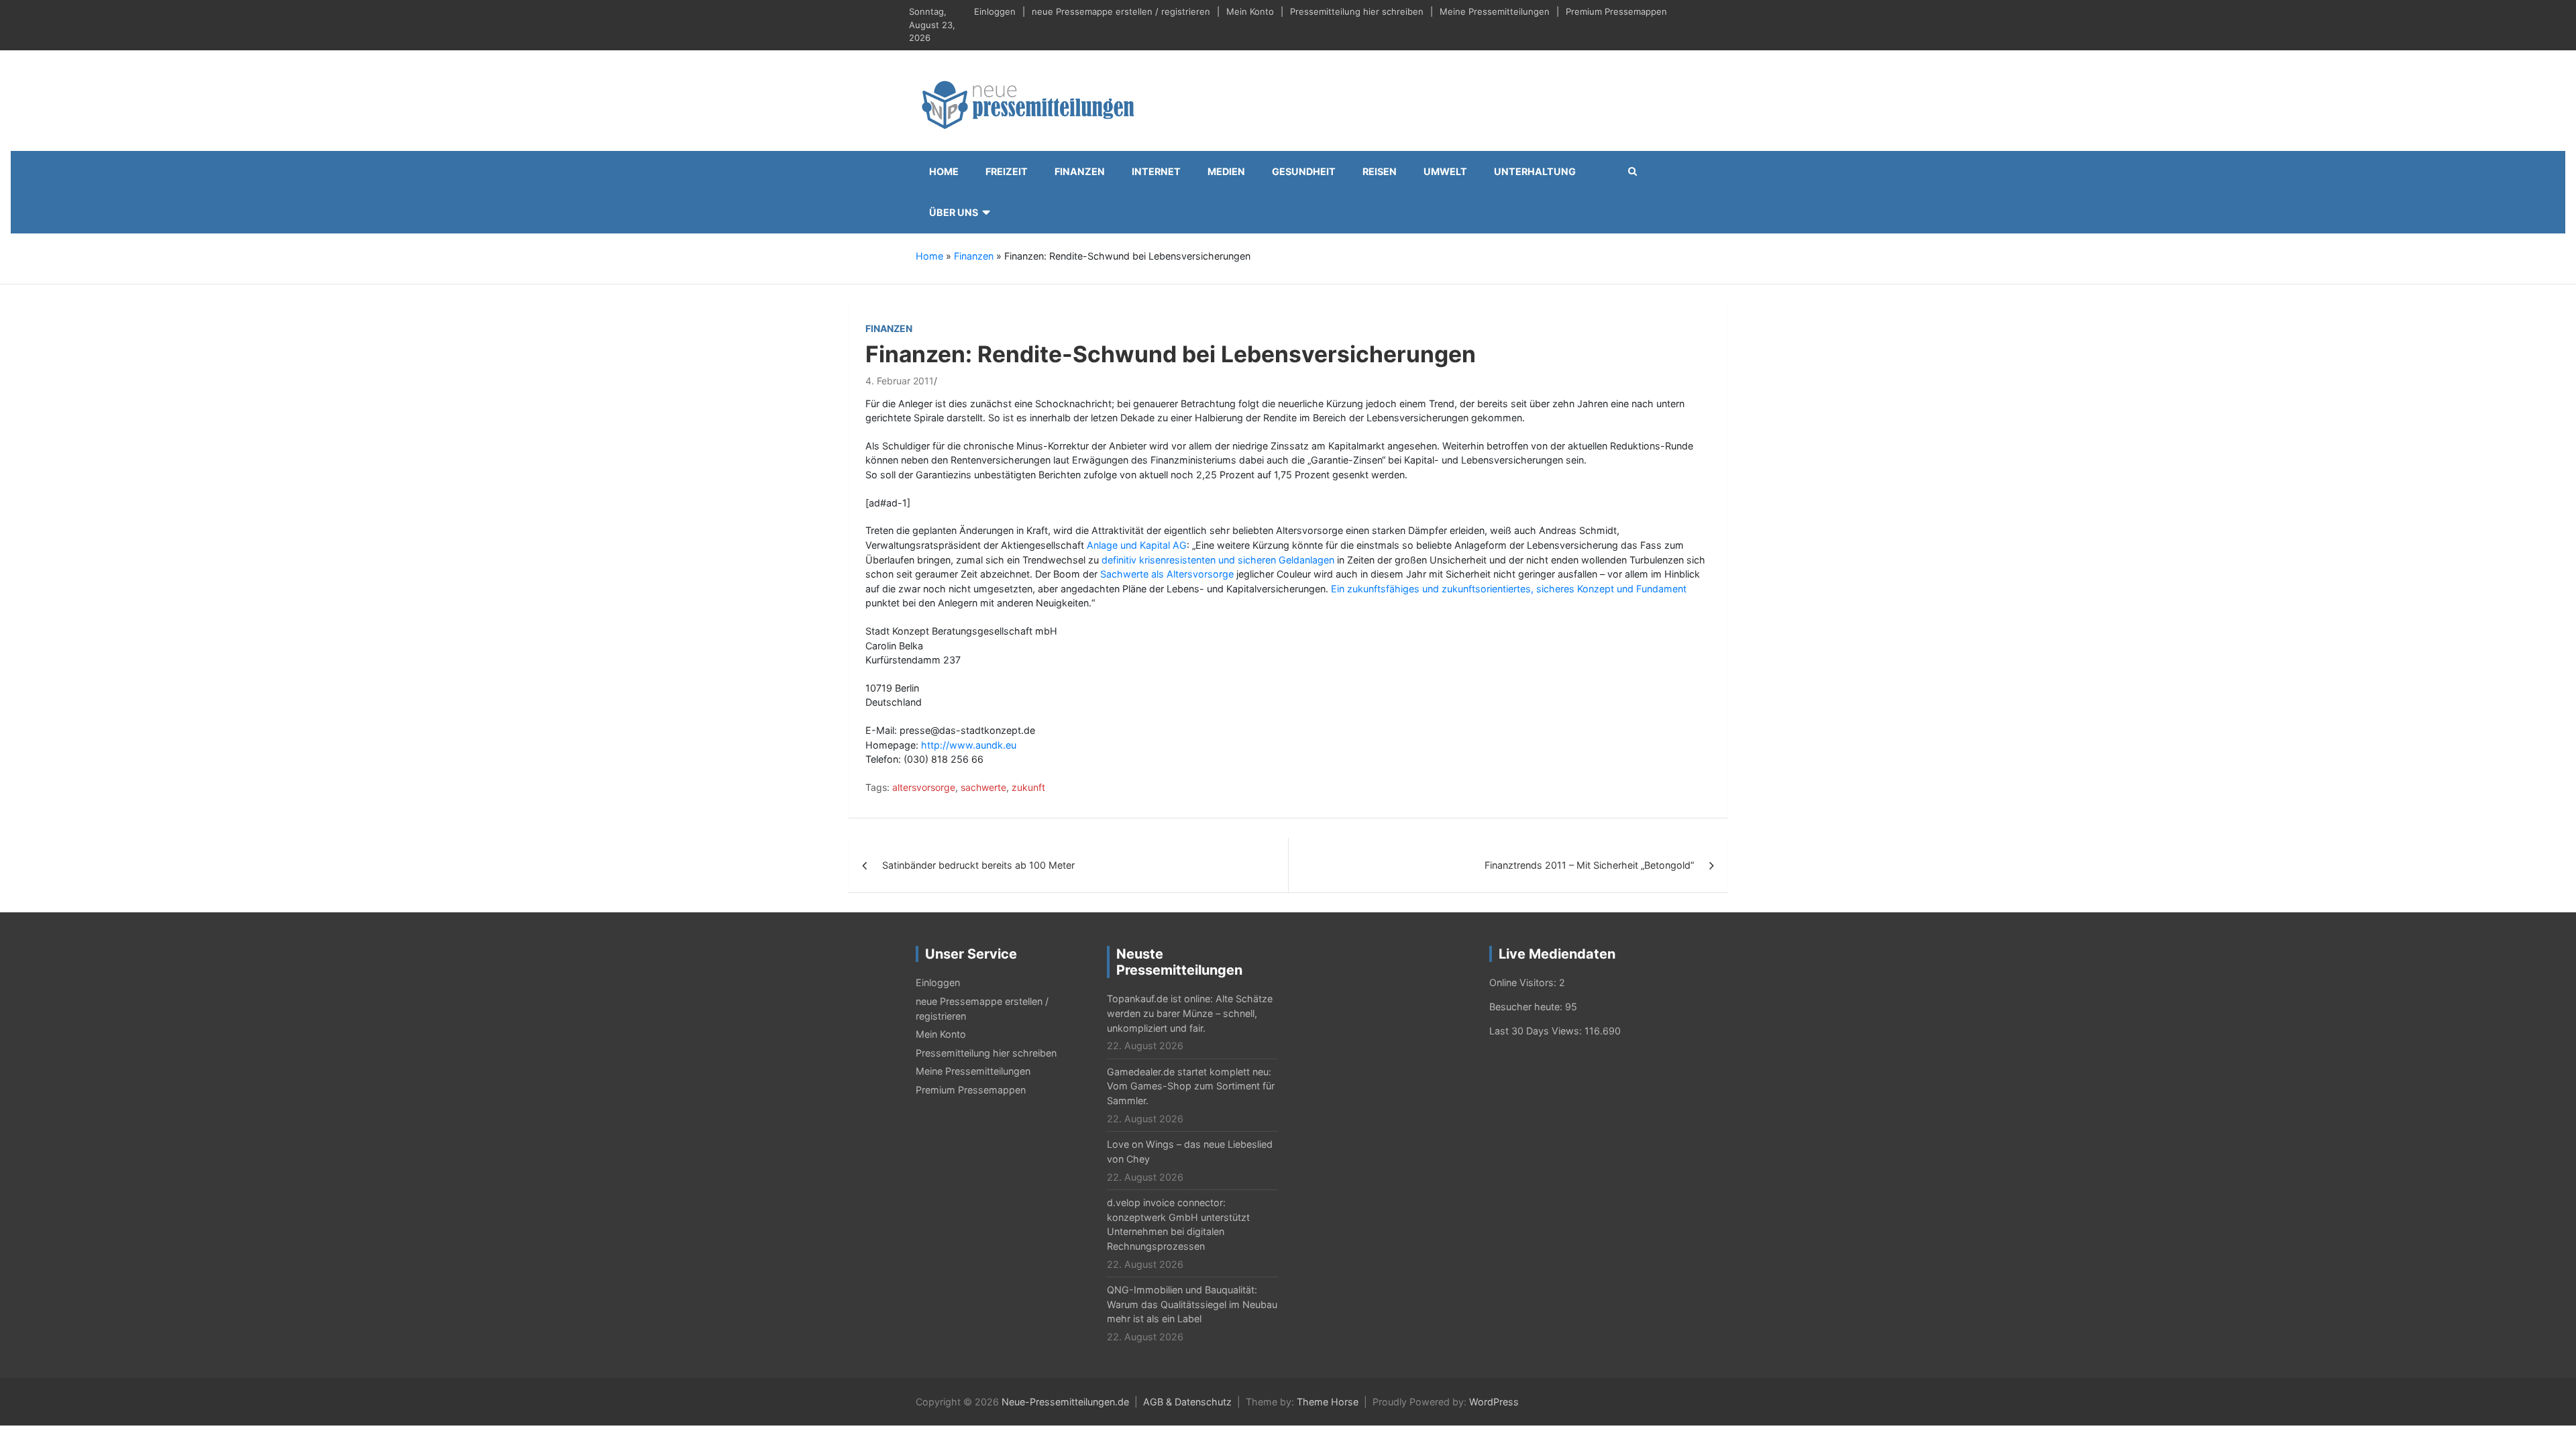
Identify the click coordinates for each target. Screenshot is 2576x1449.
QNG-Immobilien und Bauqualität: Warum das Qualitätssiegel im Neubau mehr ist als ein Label (1192, 1304)
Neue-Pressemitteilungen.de (1065, 1402)
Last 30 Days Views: (1537, 1031)
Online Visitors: (1524, 982)
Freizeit (1007, 171)
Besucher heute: (1527, 1007)
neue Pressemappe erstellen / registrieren (1121, 11)
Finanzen (1080, 171)
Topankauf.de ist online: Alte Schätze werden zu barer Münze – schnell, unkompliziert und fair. (1190, 1013)
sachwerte (983, 787)
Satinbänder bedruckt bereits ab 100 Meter (978, 865)
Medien (1226, 171)
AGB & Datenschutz (1187, 1402)
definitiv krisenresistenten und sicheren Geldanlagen (1219, 560)
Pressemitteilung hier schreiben (1357, 11)
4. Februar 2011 (900, 381)
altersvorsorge (924, 787)
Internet (1156, 171)
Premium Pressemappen (1616, 11)
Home (944, 171)
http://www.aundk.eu (969, 745)
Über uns (954, 212)
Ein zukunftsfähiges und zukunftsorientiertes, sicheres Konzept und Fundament (1509, 589)
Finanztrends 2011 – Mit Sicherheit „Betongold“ (1589, 865)
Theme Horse (1328, 1402)
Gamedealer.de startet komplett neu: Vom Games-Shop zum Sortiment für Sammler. (1191, 1086)
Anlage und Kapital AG (1137, 545)
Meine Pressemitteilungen (1495, 11)
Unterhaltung (1535, 171)
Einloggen (995, 11)
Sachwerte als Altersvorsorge (1167, 574)
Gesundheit (1304, 171)
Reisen (1380, 171)
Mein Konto (1250, 11)
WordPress (1494, 1402)
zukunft (1028, 787)
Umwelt (1445, 171)
